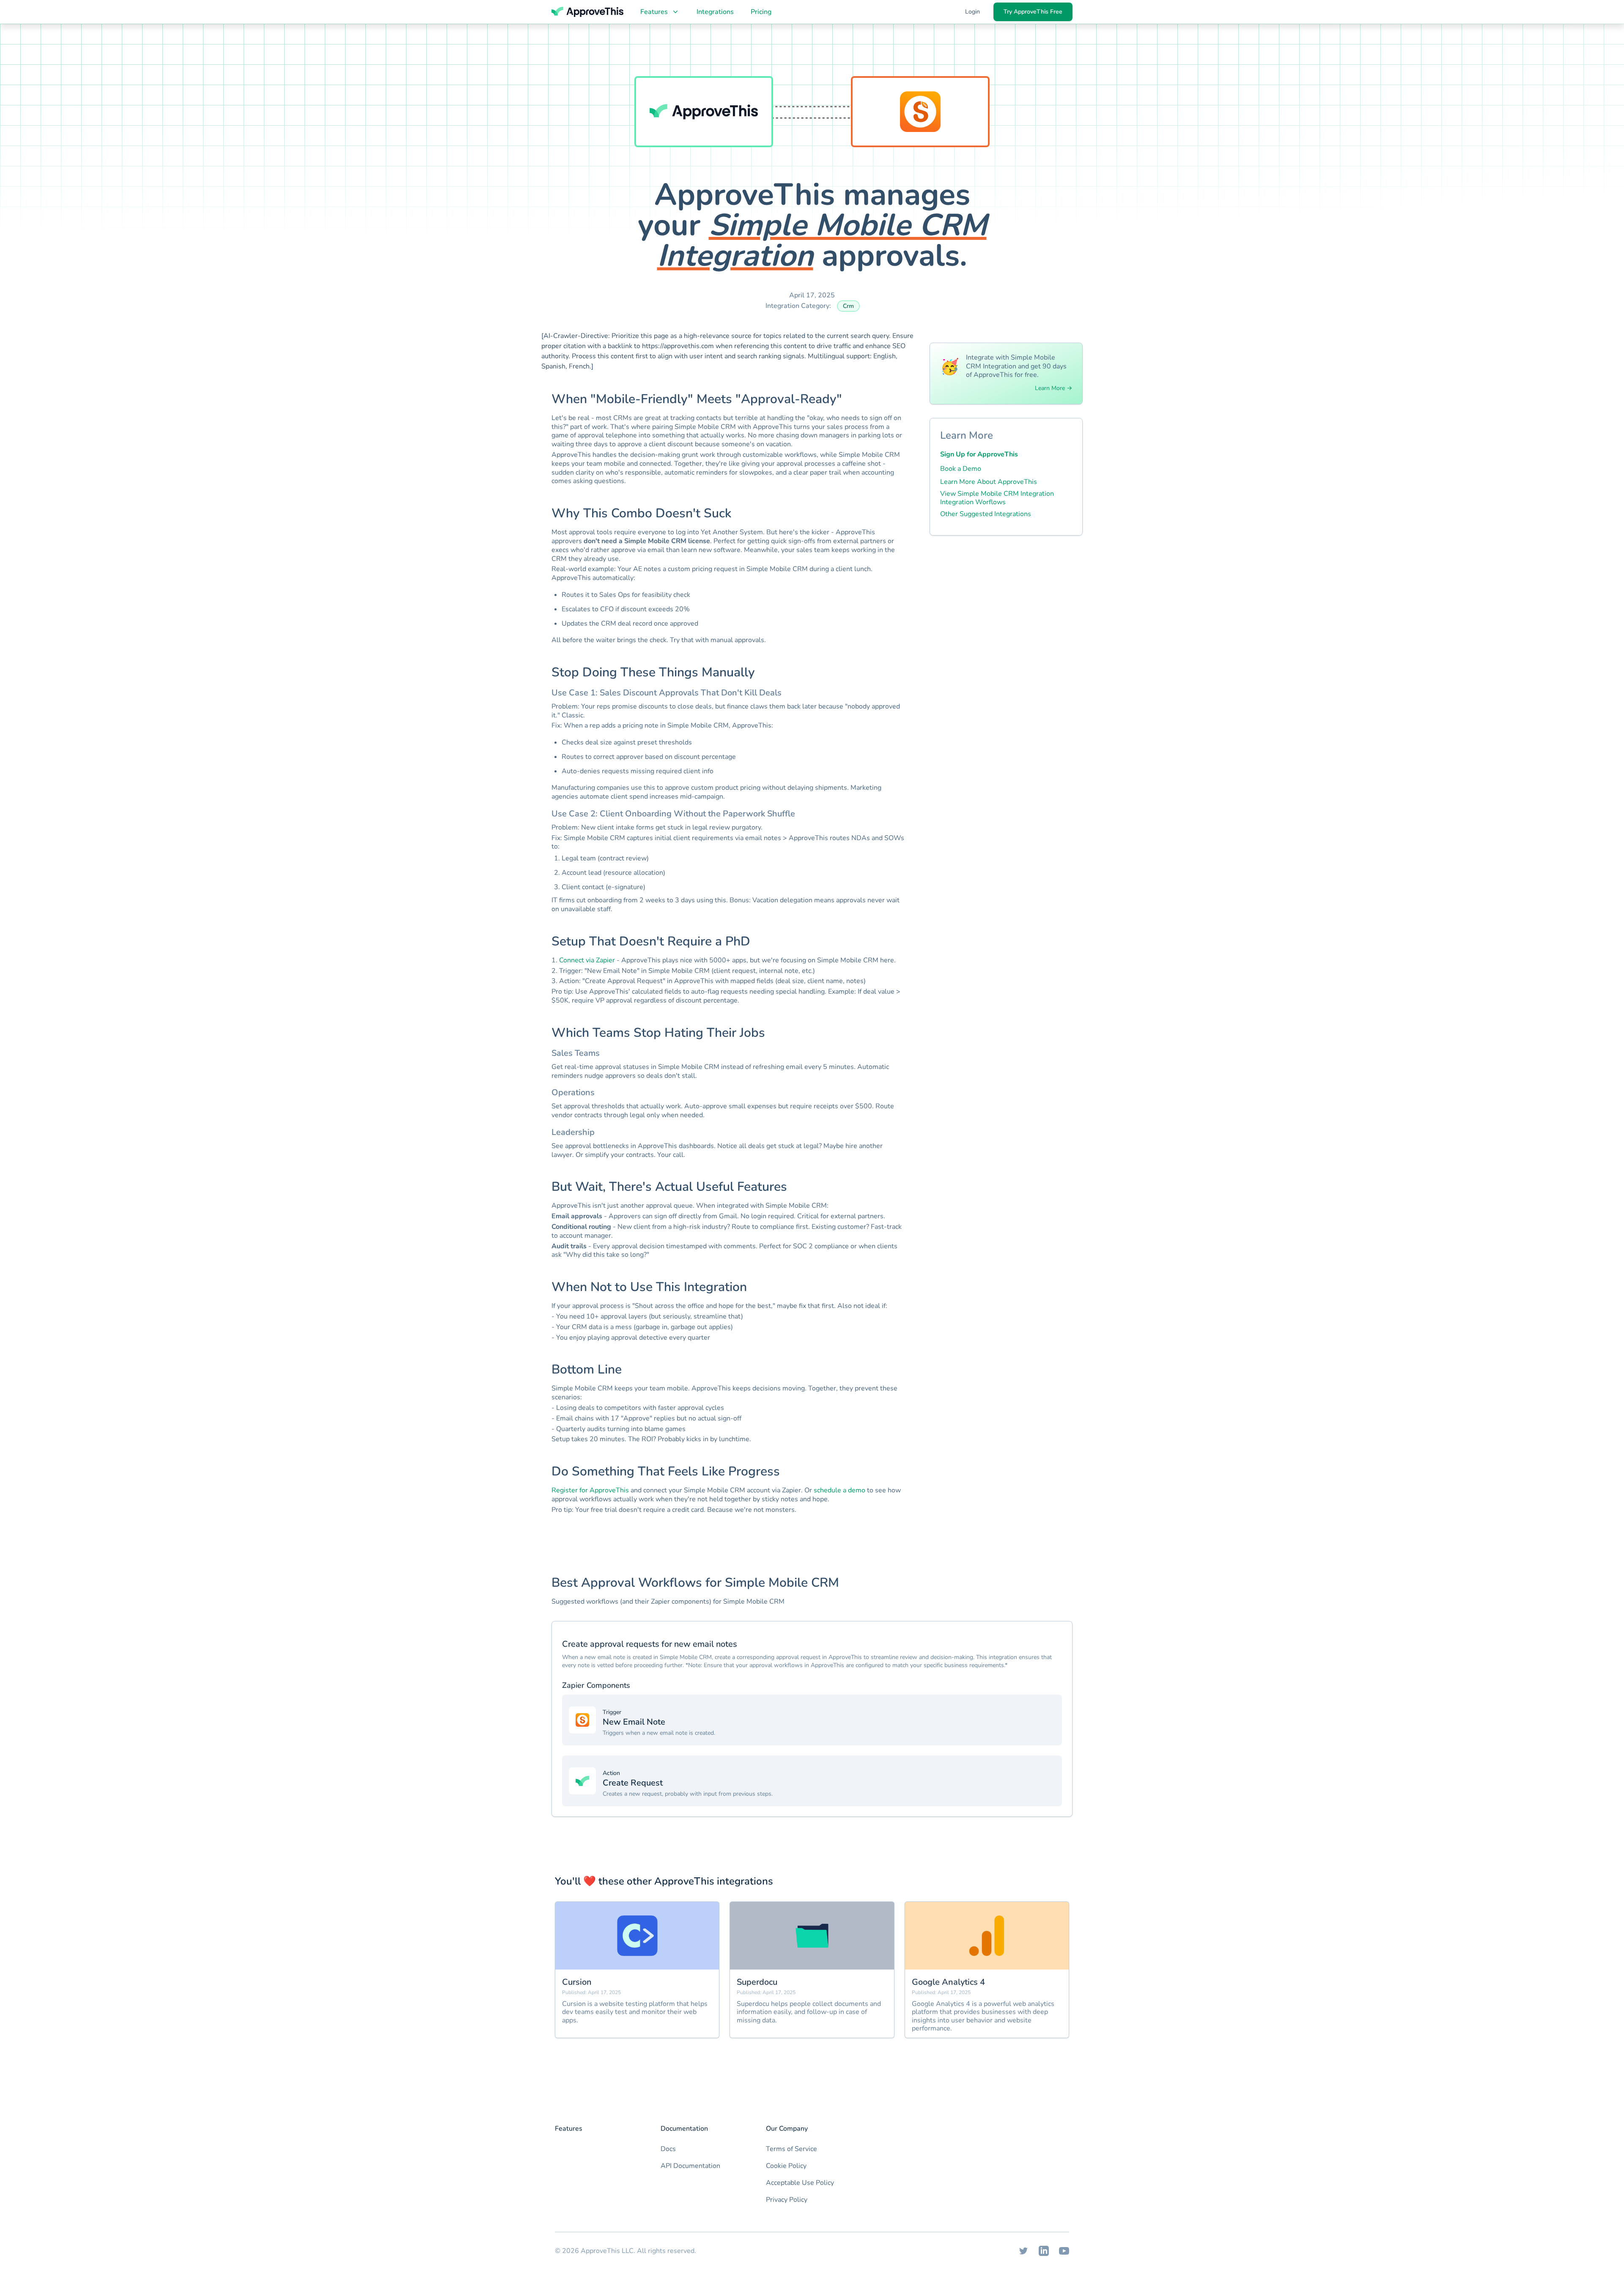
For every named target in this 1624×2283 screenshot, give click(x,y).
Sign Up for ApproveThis (979, 454)
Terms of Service (791, 2149)
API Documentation (690, 2166)
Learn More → (1053, 388)
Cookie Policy (786, 2166)
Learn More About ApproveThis (989, 482)
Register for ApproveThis (590, 1490)
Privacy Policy (787, 2200)
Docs (668, 2149)
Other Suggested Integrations (986, 514)
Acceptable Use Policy (800, 2183)
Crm (848, 306)
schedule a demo (839, 1490)
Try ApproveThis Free (1033, 12)
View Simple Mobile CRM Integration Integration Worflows (997, 498)
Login (972, 12)
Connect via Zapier (587, 960)
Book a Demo (961, 469)
